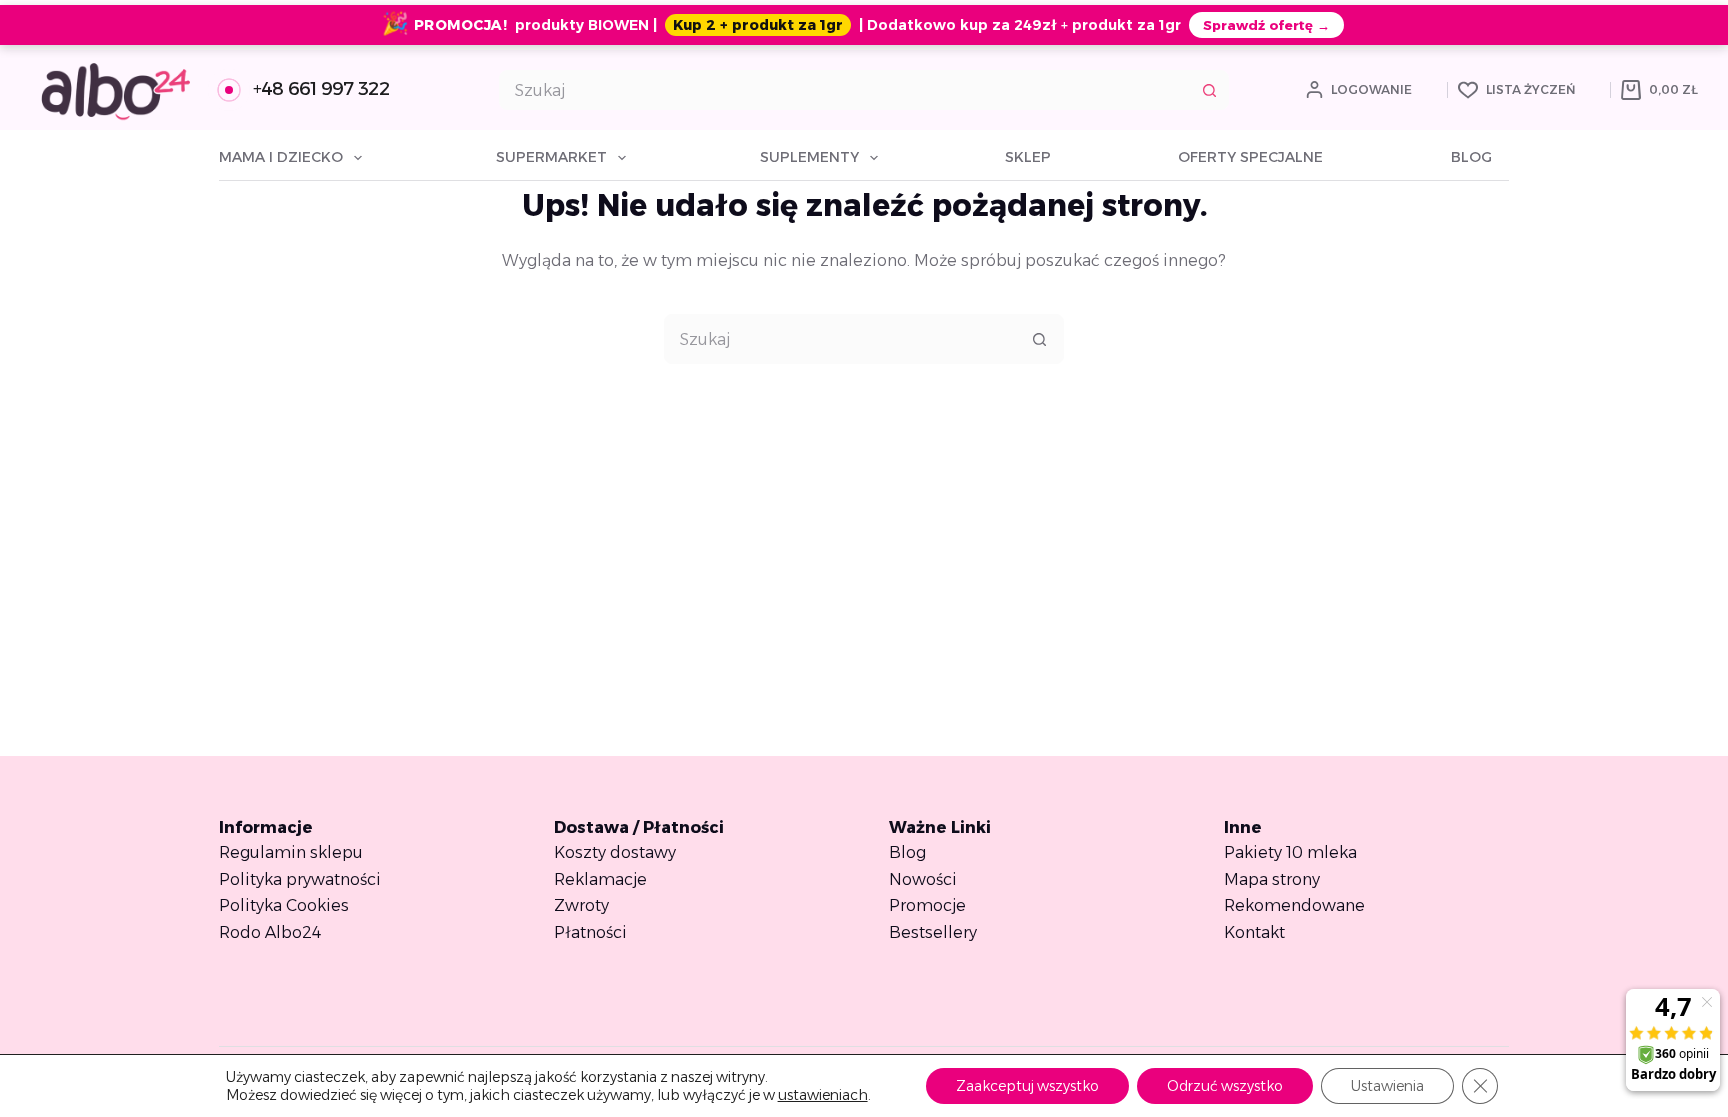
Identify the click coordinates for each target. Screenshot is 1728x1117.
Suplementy (809, 157)
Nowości (923, 879)
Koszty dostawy (615, 852)
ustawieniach (823, 1095)
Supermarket (551, 157)
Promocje (927, 905)
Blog (1471, 157)
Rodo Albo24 (270, 932)
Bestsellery (933, 932)
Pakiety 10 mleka (1290, 852)
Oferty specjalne (1250, 157)
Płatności (590, 932)
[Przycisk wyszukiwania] (1209, 90)
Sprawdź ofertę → (1266, 25)
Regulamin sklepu (291, 852)
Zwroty (581, 905)
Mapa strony (1272, 879)
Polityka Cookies (284, 905)
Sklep (1028, 157)
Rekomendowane (1294, 905)
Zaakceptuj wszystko (1027, 1086)
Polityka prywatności (300, 879)
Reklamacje (600, 879)
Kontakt (1254, 932)
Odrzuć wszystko (1225, 1086)
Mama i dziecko (281, 157)
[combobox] (845, 90)
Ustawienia (1387, 1086)
